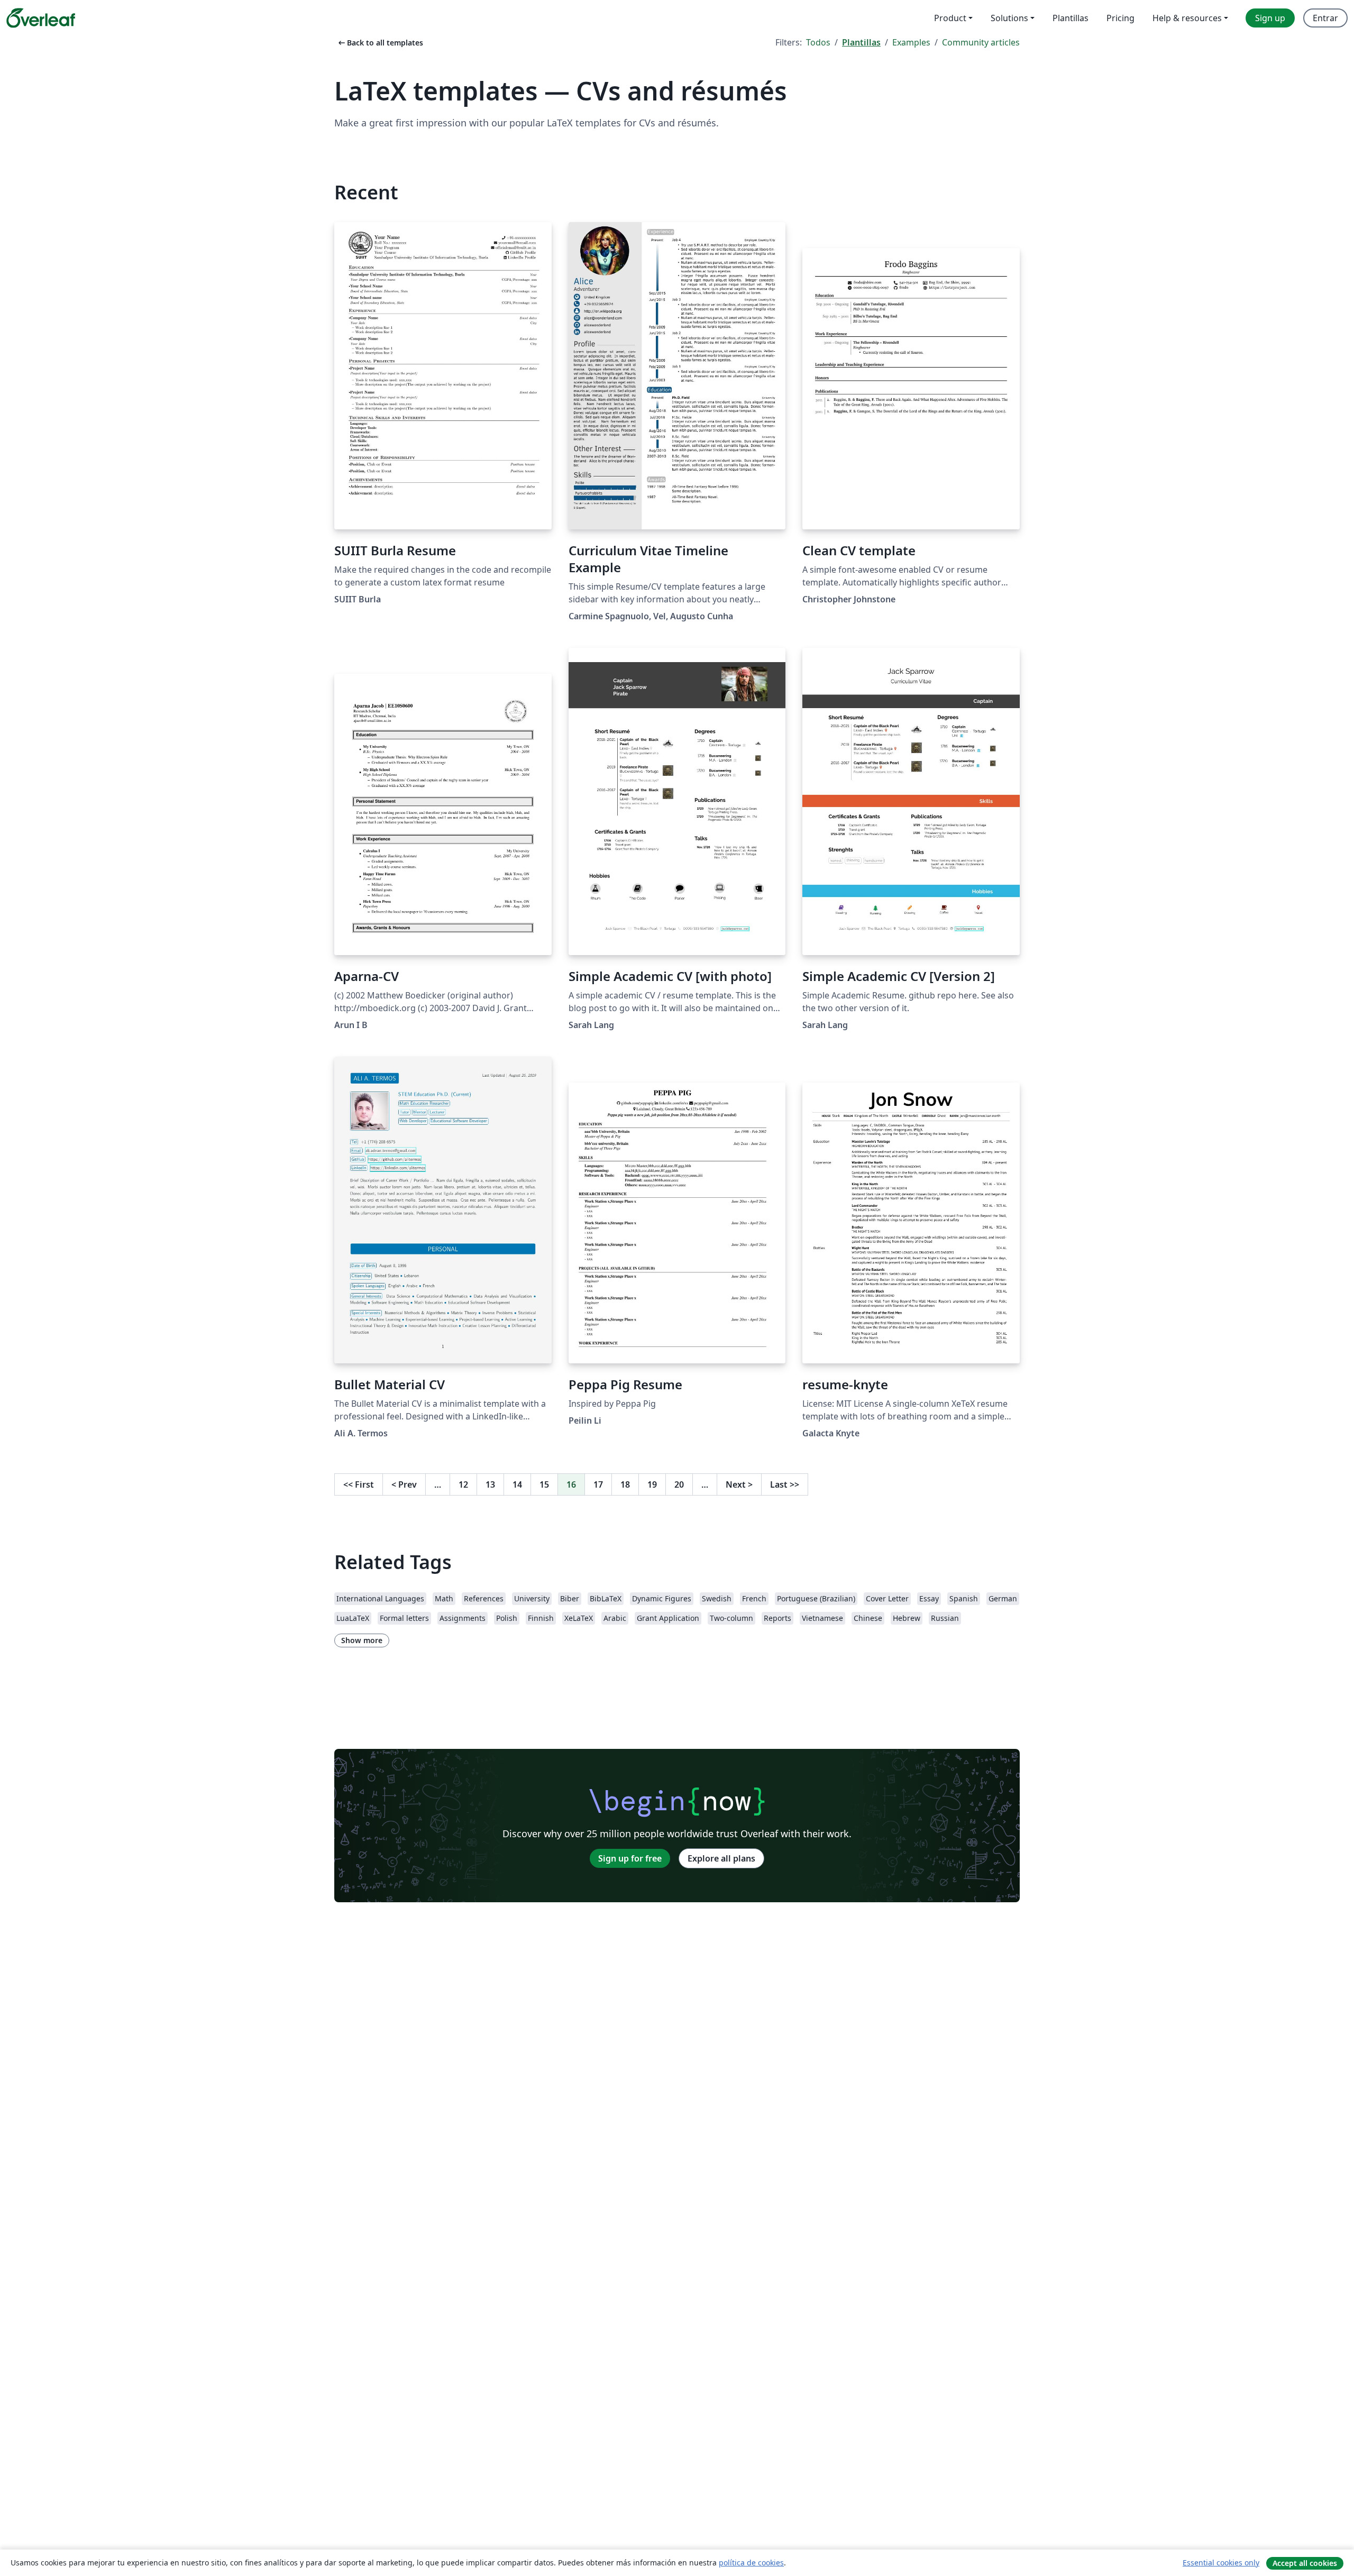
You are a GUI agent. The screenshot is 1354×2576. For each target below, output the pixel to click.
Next (739, 1484)
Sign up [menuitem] (1270, 18)
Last (785, 1484)
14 (517, 1484)
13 (490, 1484)
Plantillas (861, 42)
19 (652, 1484)
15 (544, 1484)
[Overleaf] (41, 18)
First (359, 1484)
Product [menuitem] (950, 18)
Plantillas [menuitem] (1071, 18)
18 (625, 1484)
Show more (362, 1640)
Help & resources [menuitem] (1187, 18)
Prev (404, 1484)
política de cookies (751, 2563)
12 (463, 1484)
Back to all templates (380, 43)
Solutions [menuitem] (1009, 18)
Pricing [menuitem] (1120, 18)
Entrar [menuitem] (1325, 18)
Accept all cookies (1305, 2563)
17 (598, 1484)
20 (679, 1484)
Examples (911, 42)
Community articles (981, 42)
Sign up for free (630, 1858)
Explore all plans (721, 1858)
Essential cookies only (1221, 2563)
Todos (818, 42)
